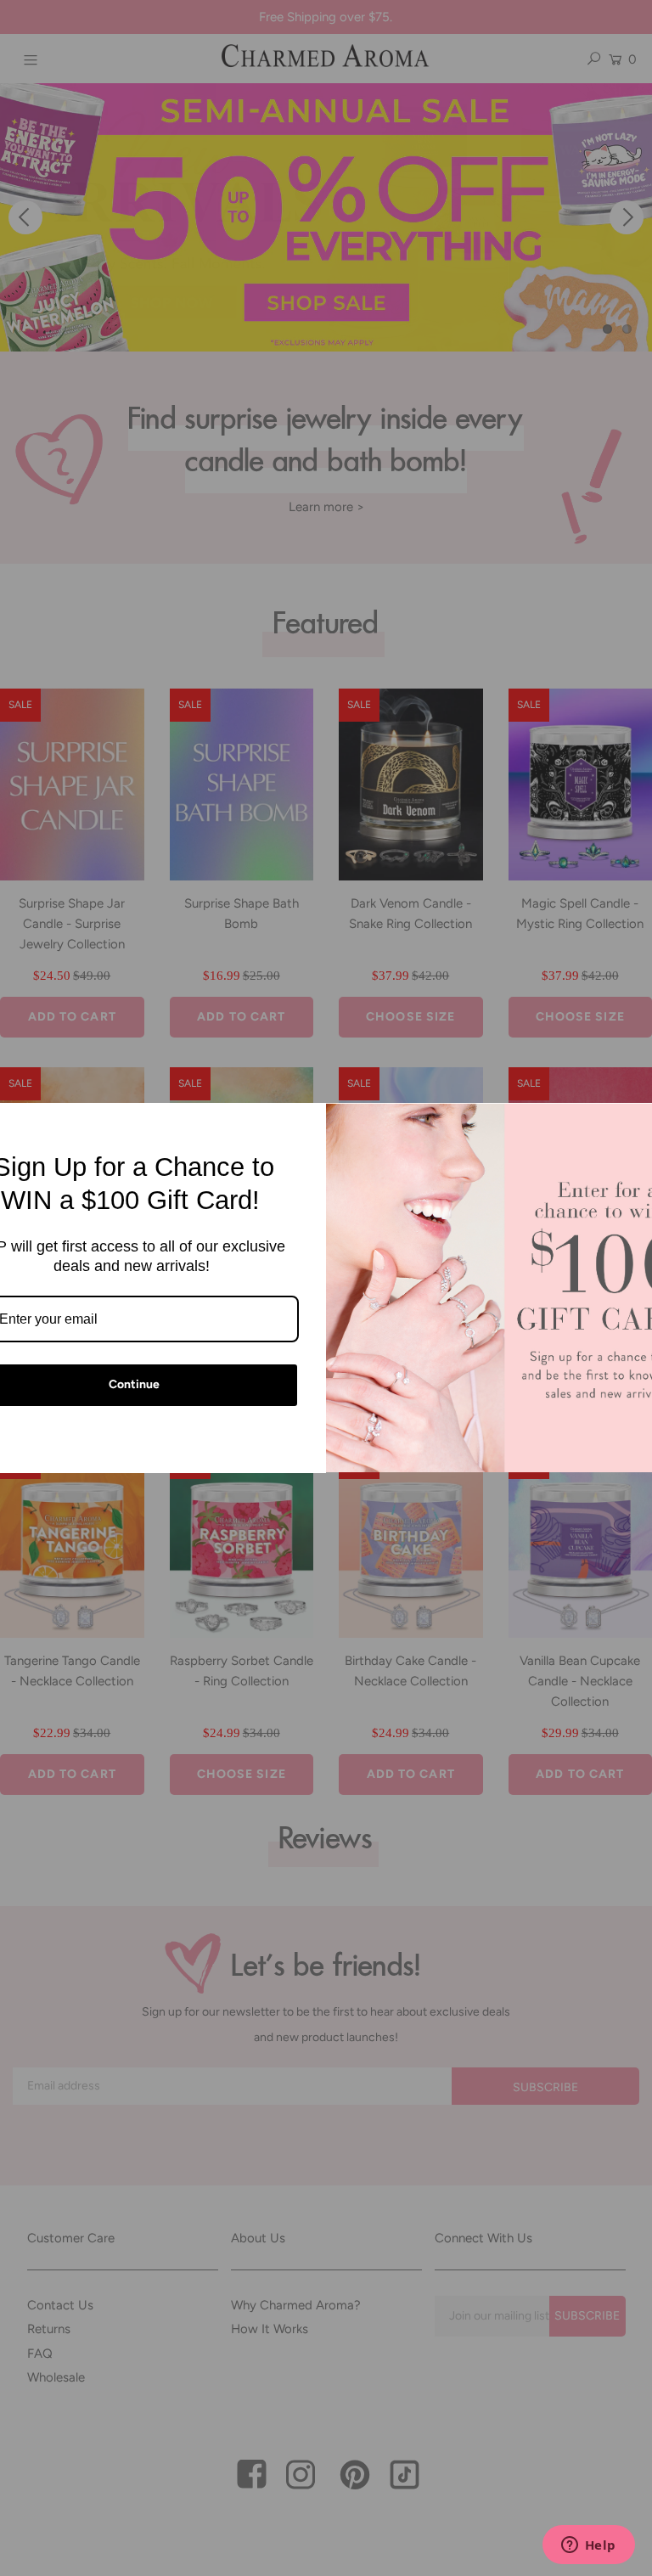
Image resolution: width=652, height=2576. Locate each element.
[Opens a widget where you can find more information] (588, 2546)
